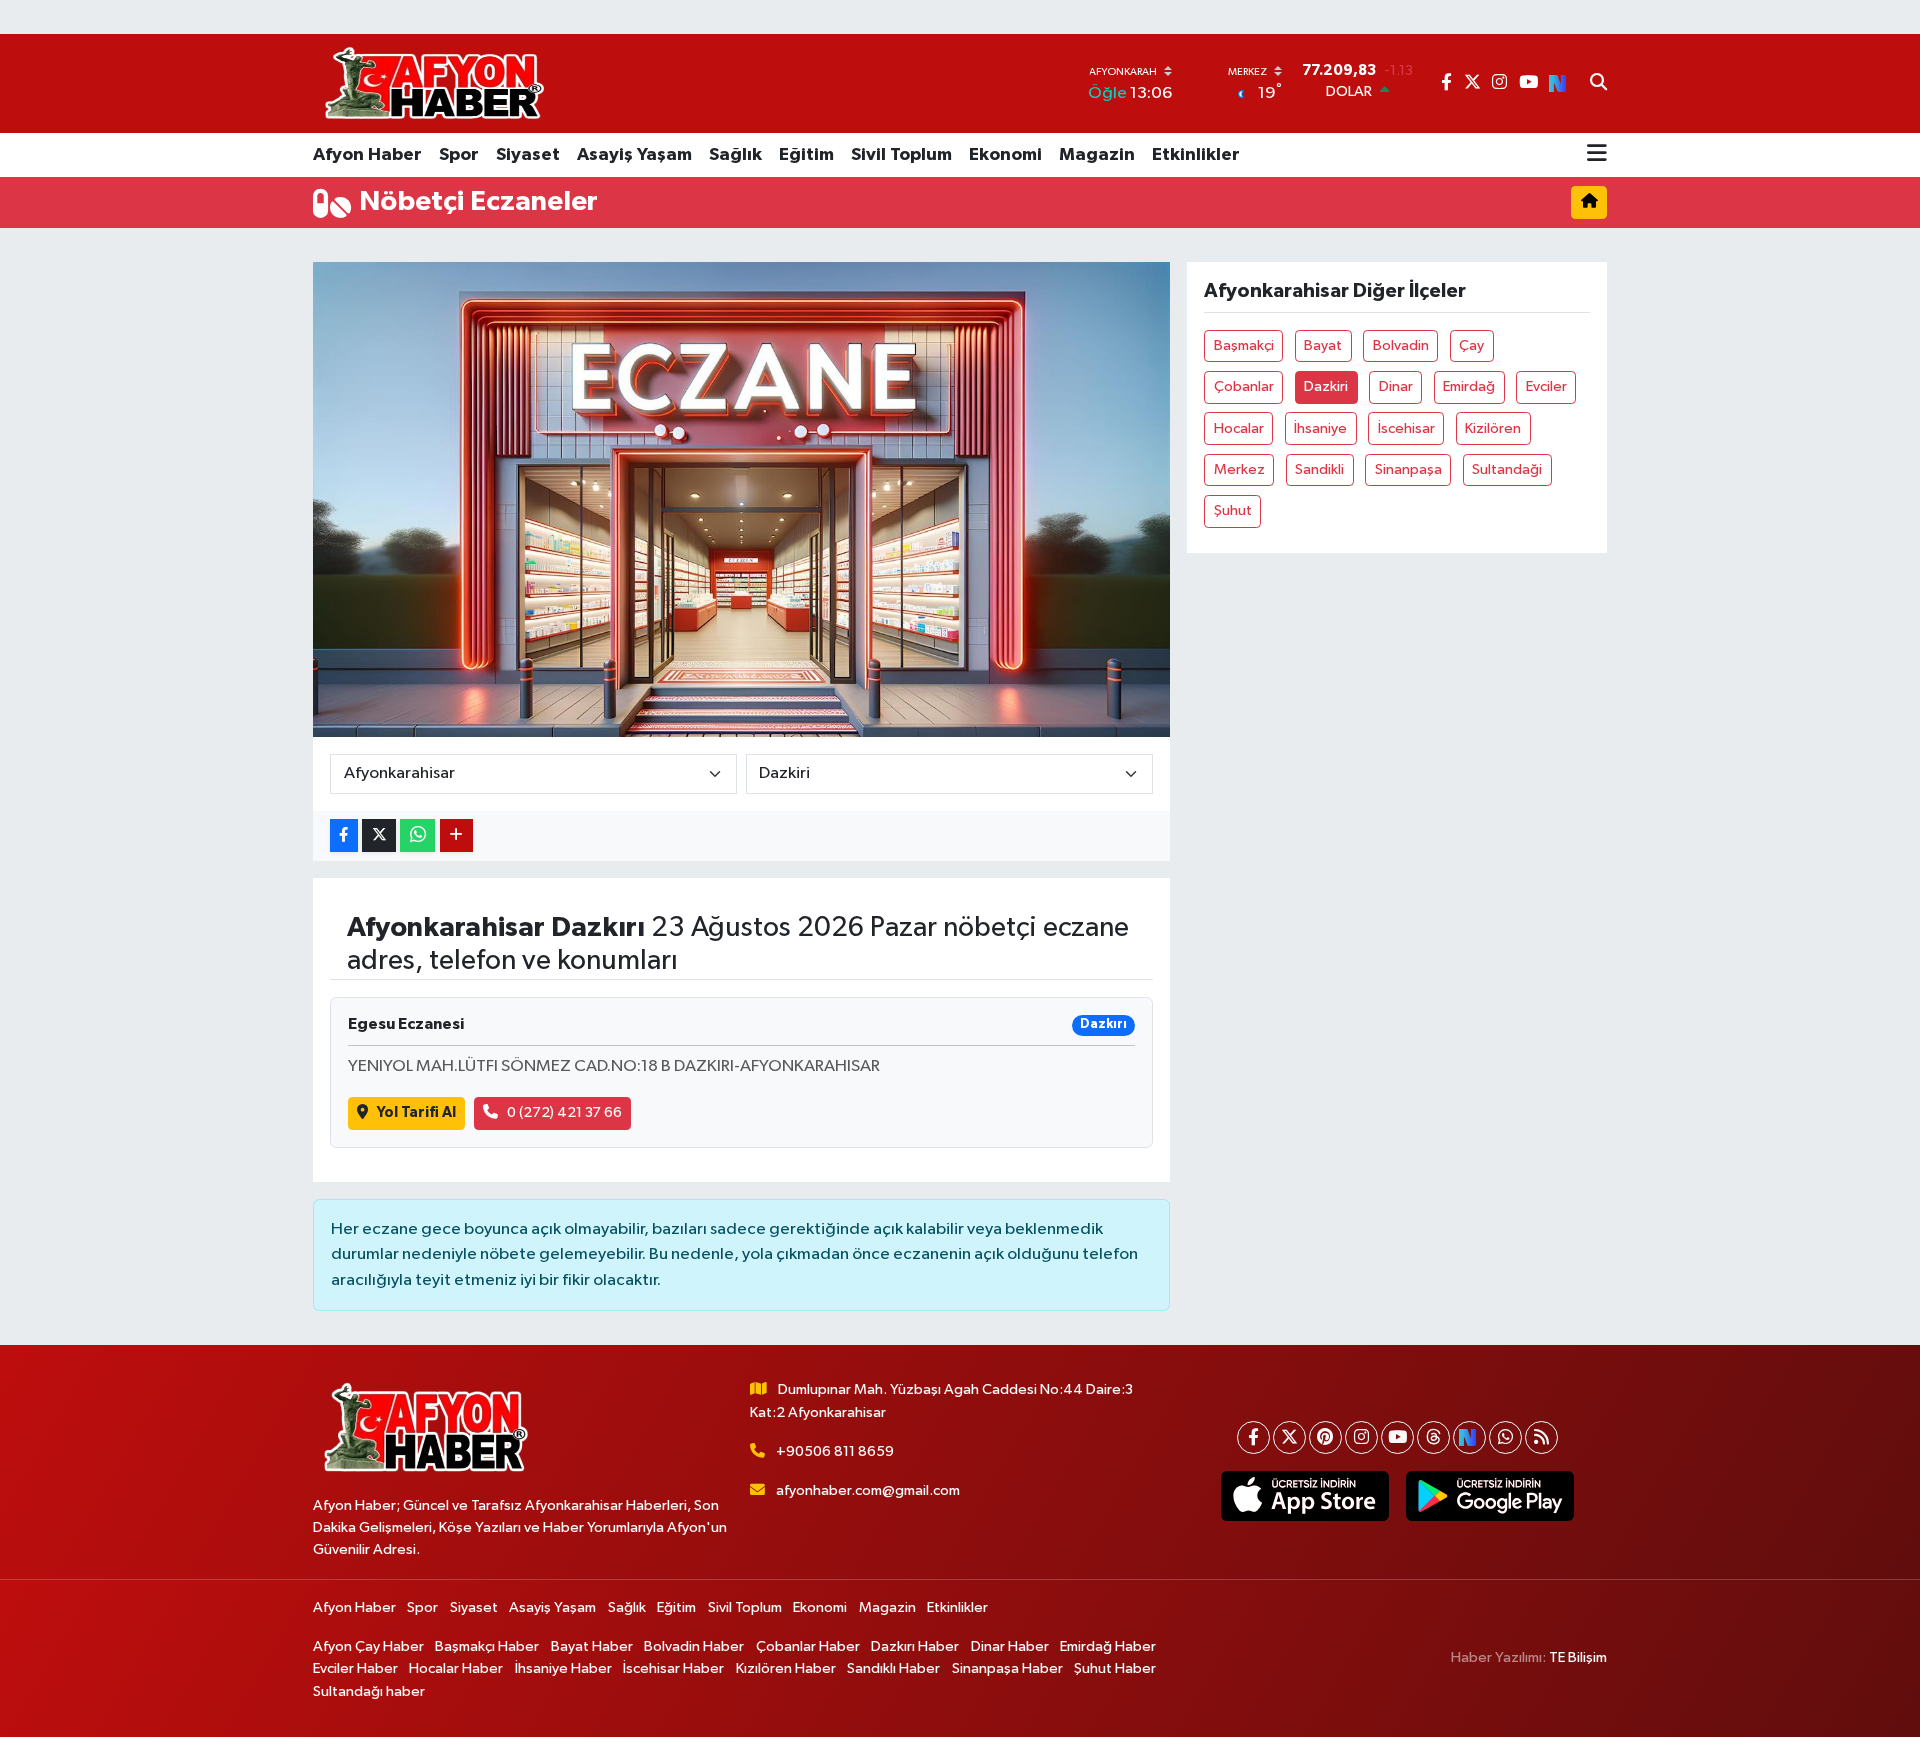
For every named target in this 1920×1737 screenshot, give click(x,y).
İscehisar (1406, 428)
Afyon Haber (367, 155)
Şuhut (1233, 510)
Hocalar (1239, 428)
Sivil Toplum (901, 155)
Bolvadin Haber (694, 1646)
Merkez (1239, 469)
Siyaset (528, 155)
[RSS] (1541, 1437)
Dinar (1396, 386)
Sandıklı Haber (893, 1668)
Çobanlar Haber (808, 1646)
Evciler (1546, 386)
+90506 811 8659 (835, 1451)
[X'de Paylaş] (379, 835)
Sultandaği (1507, 469)
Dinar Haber (1010, 1646)
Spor (459, 155)
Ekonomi (1005, 155)
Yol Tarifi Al (416, 1112)
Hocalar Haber (456, 1668)
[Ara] (1598, 84)
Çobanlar (1244, 386)
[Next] (1469, 1437)
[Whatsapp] (1505, 1437)
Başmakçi (1244, 345)
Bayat (1323, 345)
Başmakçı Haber (487, 1646)
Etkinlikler (1196, 155)
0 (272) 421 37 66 (564, 1112)
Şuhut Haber (1115, 1668)
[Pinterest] (1325, 1437)
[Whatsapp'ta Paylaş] (417, 835)
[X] (1289, 1437)
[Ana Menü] (1597, 155)
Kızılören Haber (786, 1668)
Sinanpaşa (1408, 469)
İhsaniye (1320, 428)
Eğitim (806, 155)
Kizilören (1493, 428)
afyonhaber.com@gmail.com (868, 1490)
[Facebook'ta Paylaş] (344, 835)
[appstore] (1304, 1496)
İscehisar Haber (673, 1668)
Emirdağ (1469, 386)
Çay (1471, 345)
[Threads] (1433, 1437)
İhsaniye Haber (563, 1668)
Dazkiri (1326, 386)
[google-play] (1489, 1496)
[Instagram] (1361, 1437)
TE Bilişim (1578, 1657)
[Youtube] (1397, 1437)
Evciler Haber (355, 1668)
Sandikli (1319, 469)
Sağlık (735, 155)
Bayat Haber (592, 1646)
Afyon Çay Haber (368, 1646)
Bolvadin (1401, 345)
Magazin (1097, 155)
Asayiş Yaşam (634, 155)
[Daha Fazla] (456, 835)
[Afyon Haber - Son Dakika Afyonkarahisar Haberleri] (434, 83)
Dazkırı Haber (915, 1646)
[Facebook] (1253, 1437)
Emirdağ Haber (1108, 1646)
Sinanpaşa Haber (1007, 1668)
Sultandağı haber (369, 1691)
